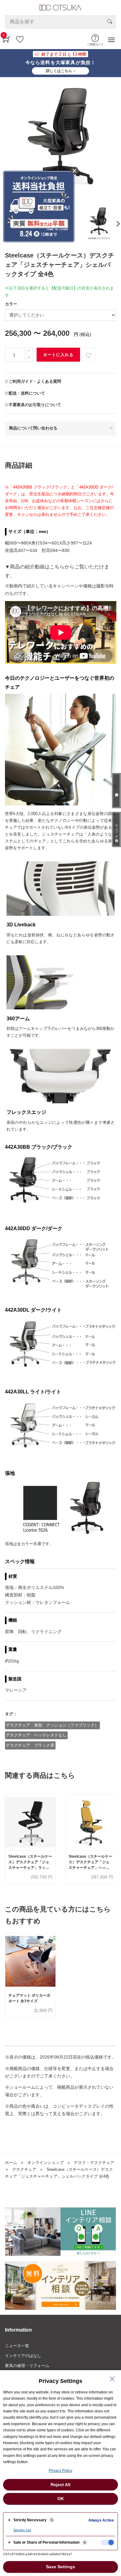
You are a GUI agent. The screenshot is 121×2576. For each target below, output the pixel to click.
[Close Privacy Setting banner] (112, 2379)
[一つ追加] (29, 351)
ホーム (11, 2163)
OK (61, 2499)
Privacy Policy (60, 2471)
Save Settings (60, 2567)
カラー (11, 304)
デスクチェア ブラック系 (30, 1745)
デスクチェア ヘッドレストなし (36, 1735)
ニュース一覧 (17, 2346)
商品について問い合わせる (33, 428)
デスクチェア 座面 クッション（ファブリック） (52, 1725)
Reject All (60, 2485)
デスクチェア (24, 2169)
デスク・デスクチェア (94, 2163)
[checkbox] (107, 2542)
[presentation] (117, 224)
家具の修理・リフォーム (27, 2366)
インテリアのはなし (23, 2356)
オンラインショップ (45, 2163)
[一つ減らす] (29, 358)
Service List (22, 2530)
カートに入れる (58, 355)
